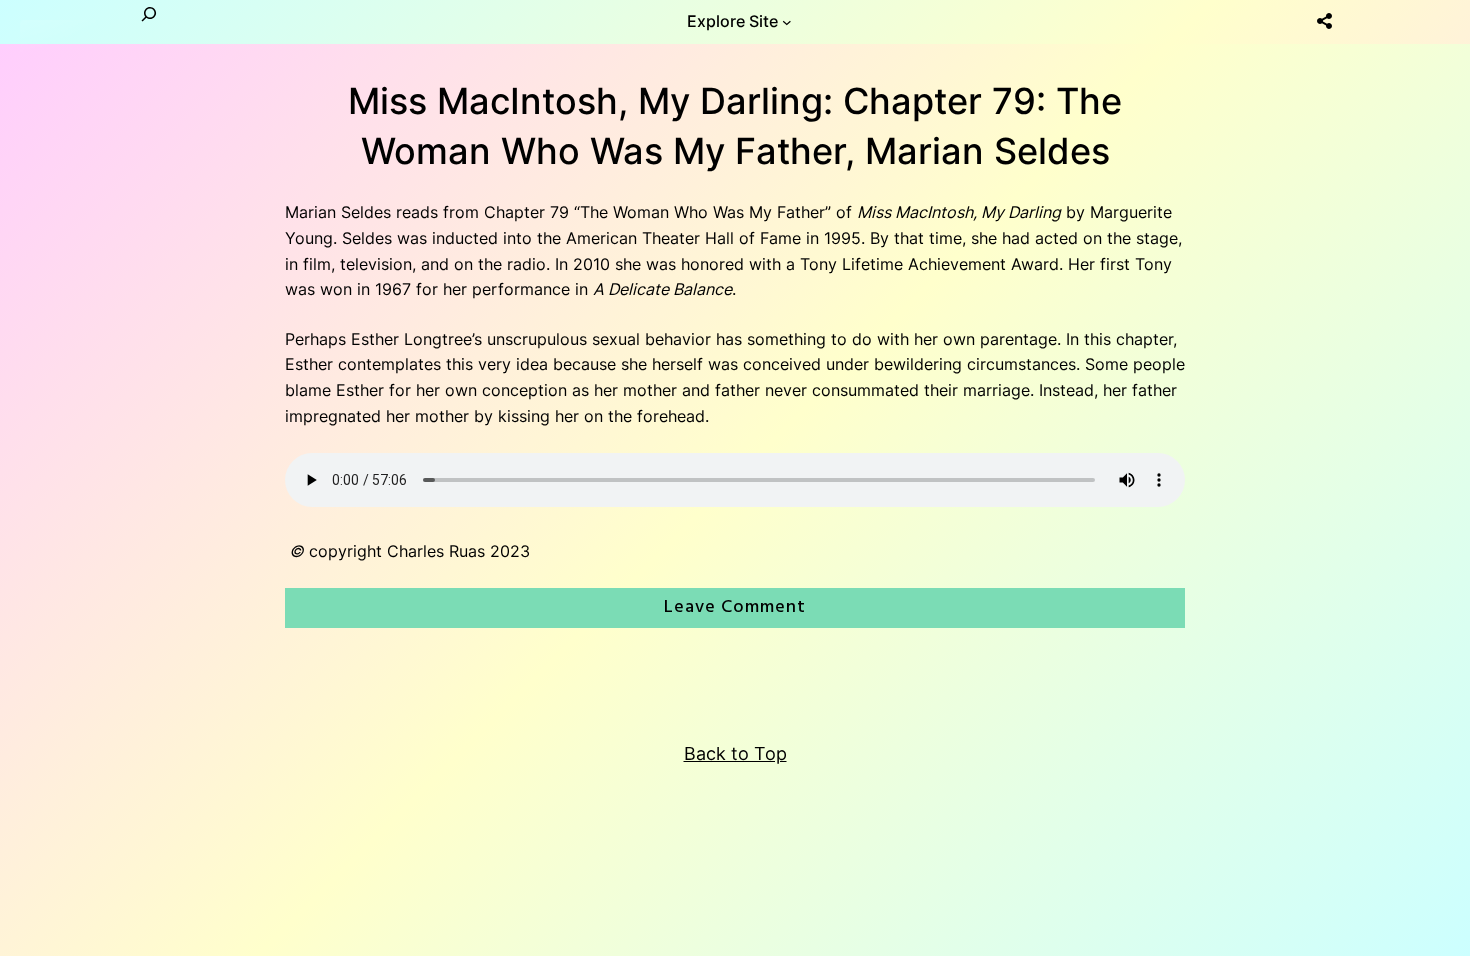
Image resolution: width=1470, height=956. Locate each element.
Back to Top (735, 753)
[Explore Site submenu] (787, 22)
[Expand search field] (149, 22)
